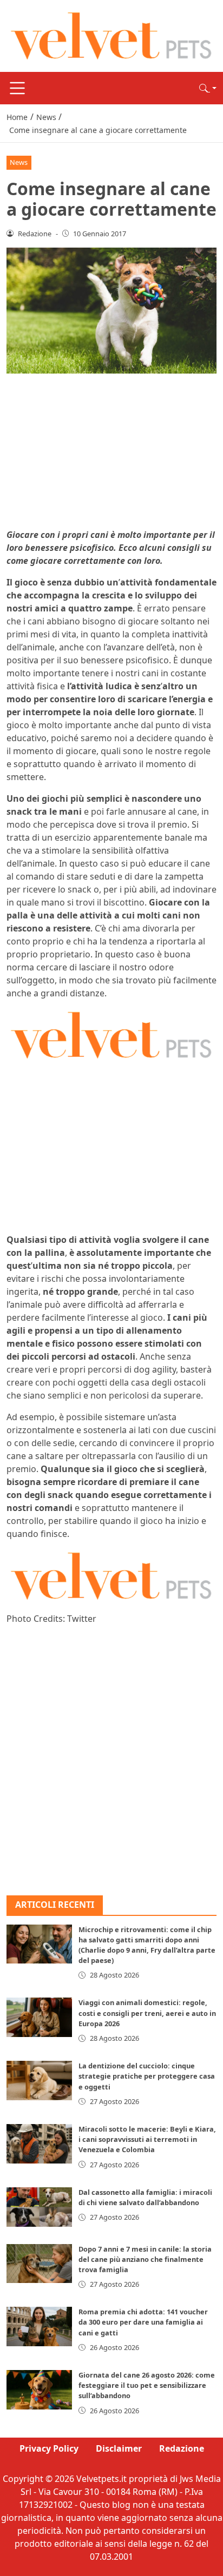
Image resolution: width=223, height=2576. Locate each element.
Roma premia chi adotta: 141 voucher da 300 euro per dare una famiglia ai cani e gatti (143, 2322)
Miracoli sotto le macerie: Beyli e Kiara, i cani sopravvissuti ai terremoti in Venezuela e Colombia (147, 2139)
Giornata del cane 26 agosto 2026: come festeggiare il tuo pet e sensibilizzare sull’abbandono (147, 2385)
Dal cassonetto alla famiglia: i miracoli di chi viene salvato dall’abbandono (145, 2197)
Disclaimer (119, 2448)
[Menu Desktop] (17, 88)
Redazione (182, 2448)
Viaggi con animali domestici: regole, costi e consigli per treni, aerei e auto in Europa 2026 (147, 2013)
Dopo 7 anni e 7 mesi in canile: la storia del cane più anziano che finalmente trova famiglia (145, 2259)
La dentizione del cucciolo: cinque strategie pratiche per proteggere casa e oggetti (147, 2076)
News (19, 162)
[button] (208, 88)
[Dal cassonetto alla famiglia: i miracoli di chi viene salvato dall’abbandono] (39, 2207)
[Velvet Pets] (111, 35)
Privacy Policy (49, 2448)
